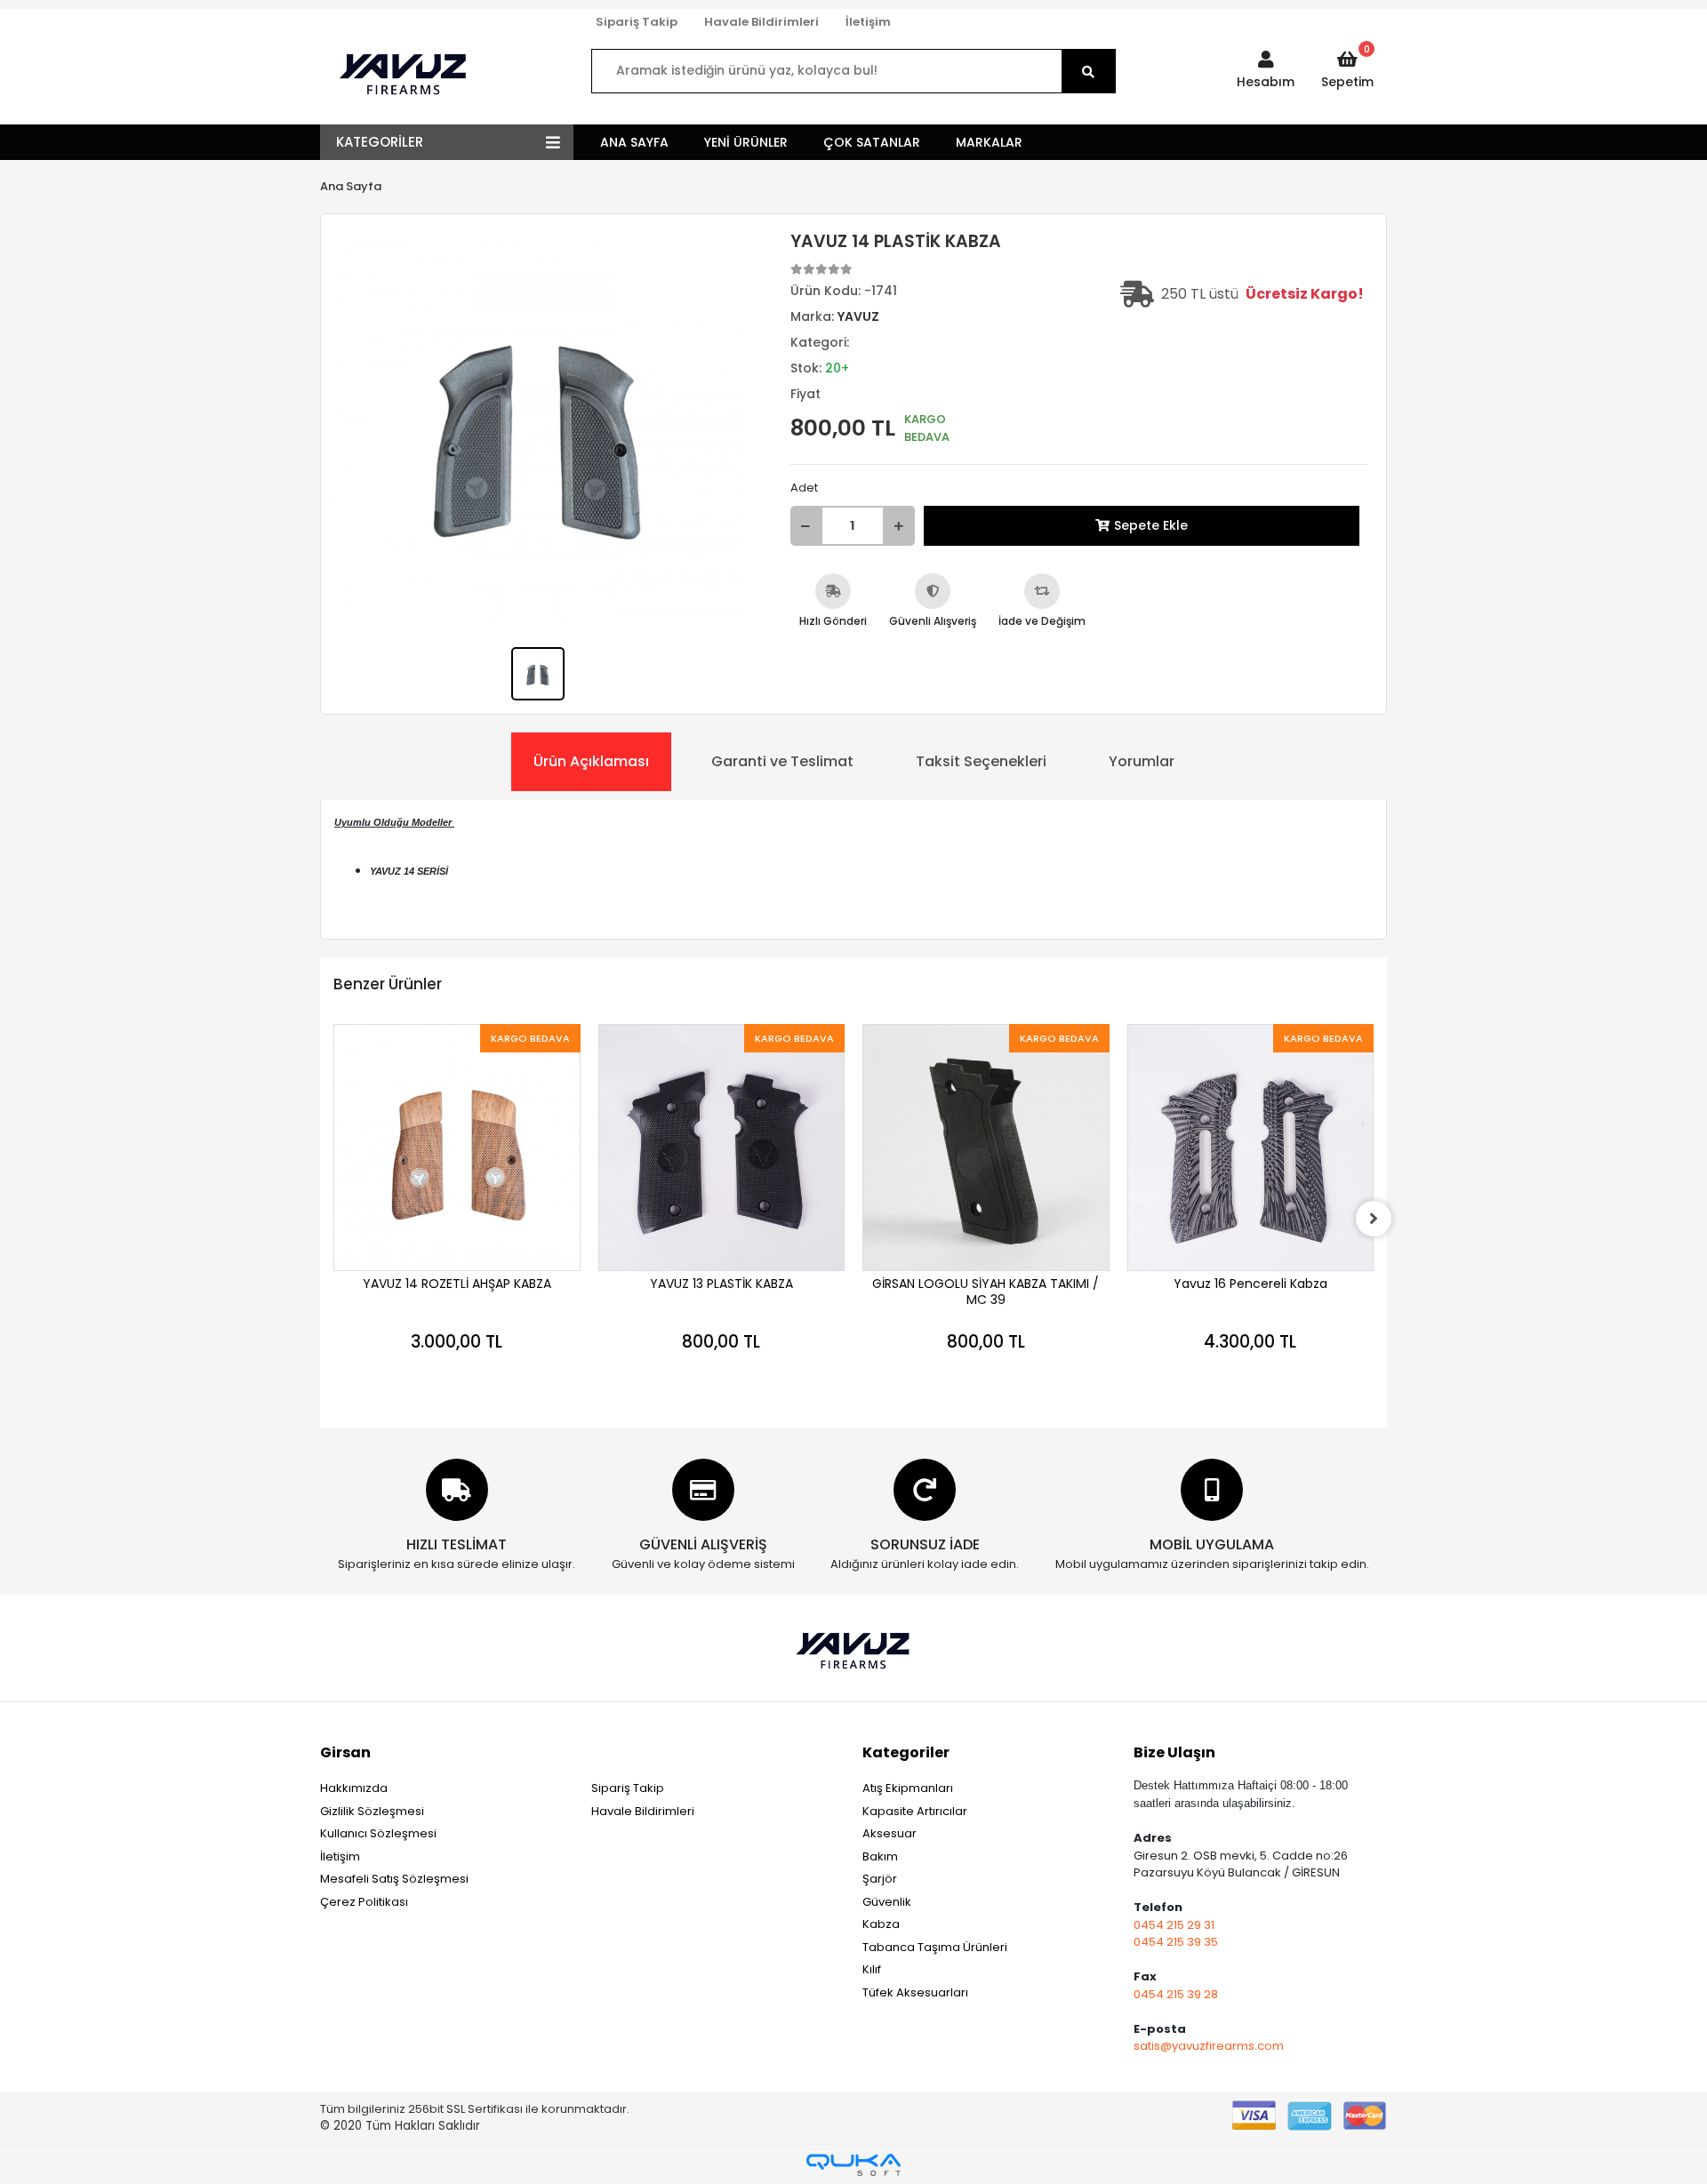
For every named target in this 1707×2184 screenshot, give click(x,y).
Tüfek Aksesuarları (915, 1992)
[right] (1374, 1219)
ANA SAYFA (634, 142)
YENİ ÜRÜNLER (746, 142)
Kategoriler (906, 1752)
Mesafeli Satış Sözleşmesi (394, 1879)
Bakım (880, 1856)
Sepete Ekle (1151, 525)
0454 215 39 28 (1176, 1994)
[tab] (591, 762)
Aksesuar (890, 1833)
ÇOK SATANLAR (872, 142)
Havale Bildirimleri (761, 22)
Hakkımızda (354, 1788)
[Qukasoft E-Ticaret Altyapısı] (853, 2165)
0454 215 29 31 (1174, 1925)
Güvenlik (887, 1902)
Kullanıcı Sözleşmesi (378, 1833)
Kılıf (872, 1969)
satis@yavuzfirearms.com (1209, 2046)
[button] (1266, 71)
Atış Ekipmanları (908, 1788)
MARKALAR (989, 142)
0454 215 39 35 (1176, 1942)
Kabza (881, 1924)
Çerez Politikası (364, 1902)
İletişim (868, 22)
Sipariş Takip (637, 22)
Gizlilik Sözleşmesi (372, 1811)
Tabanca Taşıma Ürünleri (935, 1947)
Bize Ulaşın (1174, 1752)
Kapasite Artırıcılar (915, 1811)
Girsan (345, 1752)
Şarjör (880, 1879)
